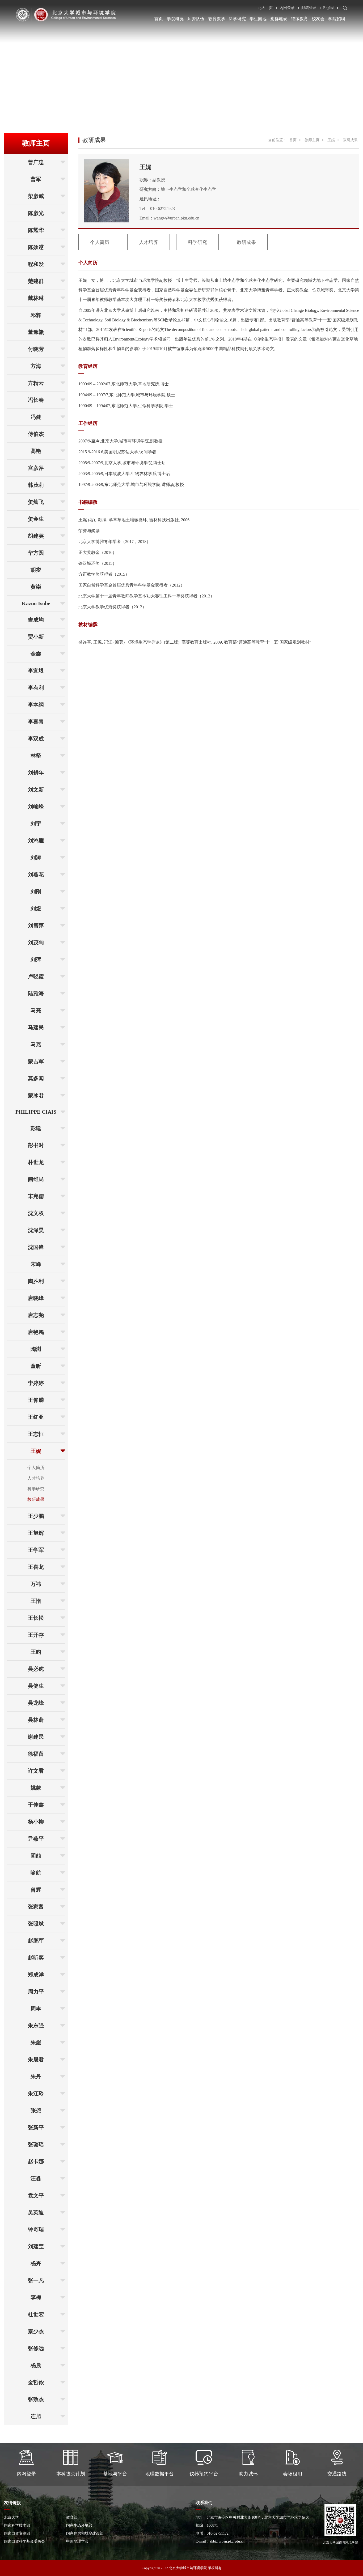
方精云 (36, 383)
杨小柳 (36, 1822)
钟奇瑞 (36, 2229)
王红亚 (36, 1417)
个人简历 (36, 1468)
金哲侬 (36, 2382)
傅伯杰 (36, 434)
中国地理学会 (77, 2541)
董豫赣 (36, 332)
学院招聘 (337, 19)
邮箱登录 (309, 8)
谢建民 (36, 1737)
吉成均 (36, 620)
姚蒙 (36, 1788)
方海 (36, 366)
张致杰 (36, 2399)
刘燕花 (36, 875)
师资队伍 (196, 19)
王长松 (36, 1618)
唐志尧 (36, 1315)
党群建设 (279, 19)
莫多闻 (36, 1078)
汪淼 (36, 2178)
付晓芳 (36, 349)
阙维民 (36, 1179)
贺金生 (36, 519)
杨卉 (36, 2263)
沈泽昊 (36, 1230)
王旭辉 (36, 1533)
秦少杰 (36, 2331)
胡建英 (36, 536)
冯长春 (36, 400)
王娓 (36, 1451)
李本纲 (36, 705)
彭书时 (36, 1145)
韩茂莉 (36, 485)
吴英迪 (36, 2212)
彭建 (36, 1128)
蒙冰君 (36, 1095)
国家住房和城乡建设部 (85, 2533)
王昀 (36, 1652)
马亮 (36, 1010)
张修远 (36, 2348)
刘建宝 (36, 2246)
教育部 (72, 2517)
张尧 (36, 2110)
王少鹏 (36, 1516)
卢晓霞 (36, 976)
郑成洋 (36, 1975)
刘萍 (36, 959)
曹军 (36, 179)
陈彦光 (36, 213)
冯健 (36, 417)
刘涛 (36, 858)
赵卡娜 (36, 2161)
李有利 (36, 688)
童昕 (36, 1366)
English (329, 8)
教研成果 (36, 1499)
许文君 (36, 1771)
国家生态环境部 (79, 2525)
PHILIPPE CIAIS (36, 1112)
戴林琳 (36, 298)
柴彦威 (36, 196)
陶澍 (36, 1349)
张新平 (36, 2127)
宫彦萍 (36, 468)
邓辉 (36, 315)
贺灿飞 (36, 502)
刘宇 (36, 824)
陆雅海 (36, 993)
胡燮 (36, 570)
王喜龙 (36, 1567)
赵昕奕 (36, 1958)
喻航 (36, 1873)
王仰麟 (36, 1400)
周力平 (36, 1992)
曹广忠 (36, 162)
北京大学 (11, 2517)
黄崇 (36, 587)
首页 (159, 19)
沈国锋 (36, 1247)
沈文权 (36, 1213)
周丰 (36, 2009)
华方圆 (36, 553)
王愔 (36, 1601)
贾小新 (36, 637)
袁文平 (36, 2195)
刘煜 (36, 908)
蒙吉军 (36, 1061)
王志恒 (36, 1434)
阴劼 (36, 1856)
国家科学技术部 (17, 2525)
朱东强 (36, 2026)
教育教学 (217, 19)
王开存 (36, 1635)
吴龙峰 (36, 1703)
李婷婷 (36, 1383)
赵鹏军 (36, 1941)
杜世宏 (36, 2314)
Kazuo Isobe (36, 603)
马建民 (36, 1027)
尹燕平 (36, 1839)
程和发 (36, 264)
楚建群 (36, 281)
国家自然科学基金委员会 (24, 2541)
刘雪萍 (36, 925)
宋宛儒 (36, 1196)
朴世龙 (36, 1162)
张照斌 (36, 1924)
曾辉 (36, 1890)
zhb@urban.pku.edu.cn (227, 2541)
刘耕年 (36, 773)
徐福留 (36, 1754)
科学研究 (237, 19)
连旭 (36, 2416)
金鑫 (36, 654)
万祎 (36, 1584)
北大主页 (265, 8)
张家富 (36, 1907)
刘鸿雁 (36, 841)
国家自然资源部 (17, 2533)
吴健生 (36, 1686)
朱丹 (36, 2077)
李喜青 (36, 722)
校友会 (318, 19)
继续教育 (299, 19)
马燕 (36, 1044)
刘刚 (36, 891)
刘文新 (36, 790)
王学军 (36, 1550)
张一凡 (36, 2280)
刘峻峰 (36, 807)
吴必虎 (36, 1669)
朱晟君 (36, 2060)
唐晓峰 (36, 1298)
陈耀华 (36, 230)
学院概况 (175, 19)
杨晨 (36, 2365)
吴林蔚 (36, 1720)
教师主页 (312, 140)
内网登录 (287, 8)
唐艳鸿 (36, 1332)
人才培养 (36, 1478)
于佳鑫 (36, 1805)
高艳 (36, 451)
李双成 (36, 739)
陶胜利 (36, 1281)
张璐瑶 (36, 2144)
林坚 (36, 756)
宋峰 (36, 1264)
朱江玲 (36, 2093)
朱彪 (36, 2043)
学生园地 (258, 19)
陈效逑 (36, 247)
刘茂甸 (36, 942)
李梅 (36, 2297)
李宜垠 (36, 671)
